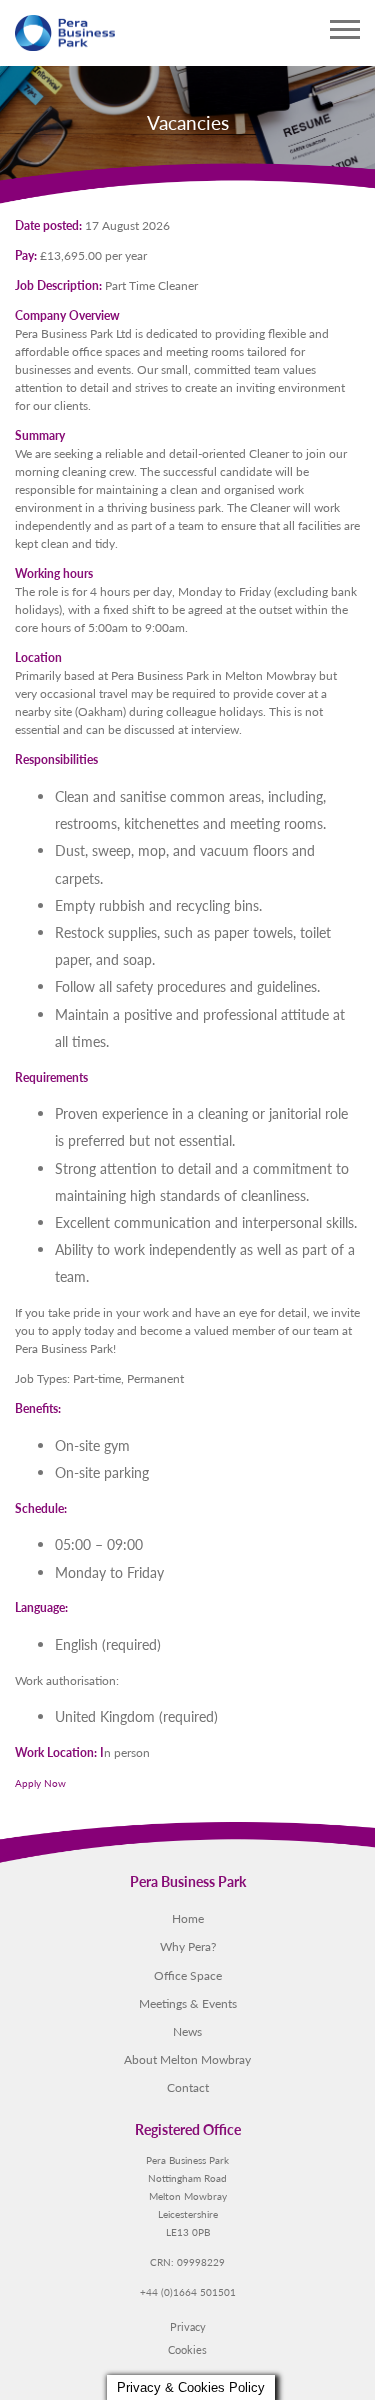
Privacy (188, 2326)
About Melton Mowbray (187, 2059)
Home (188, 1918)
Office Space (188, 1975)
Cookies (187, 2349)
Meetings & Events (188, 2003)
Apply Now (40, 1783)
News (187, 2031)
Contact (188, 2087)
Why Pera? (188, 1946)
